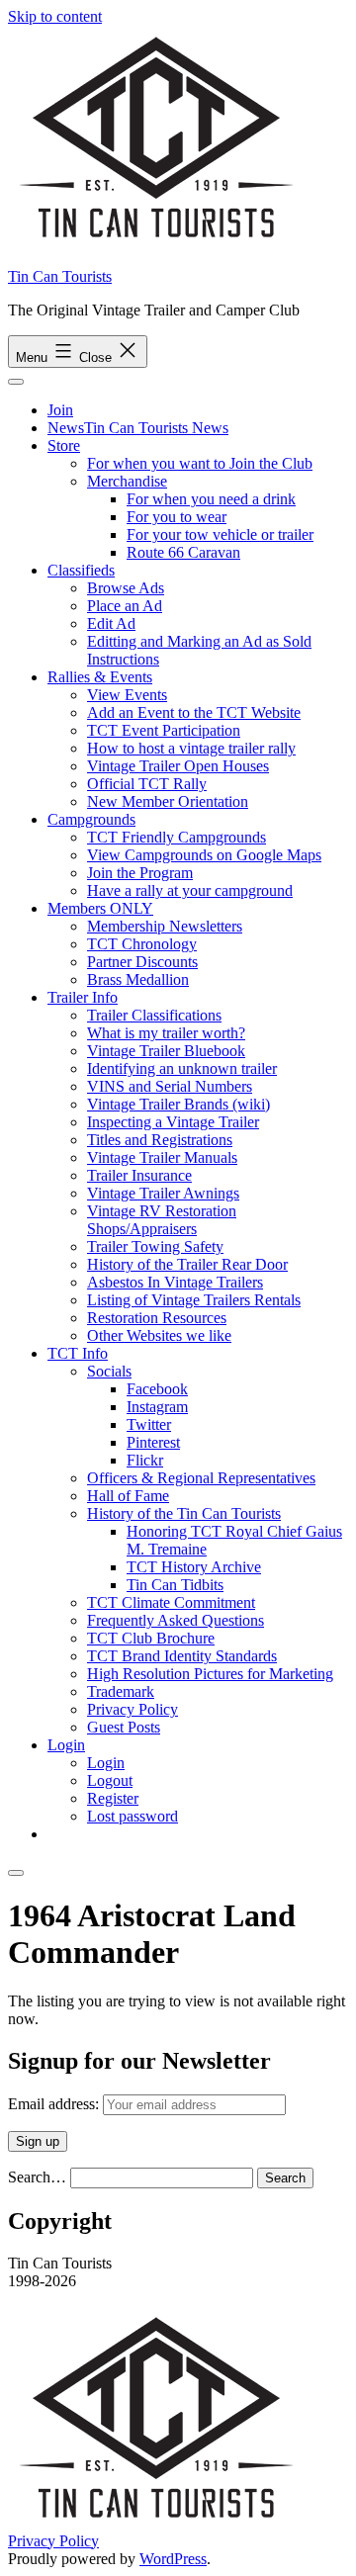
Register (113, 1798)
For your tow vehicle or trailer (220, 534)
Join (60, 410)
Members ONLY (100, 908)
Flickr (145, 1460)
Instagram (157, 1407)
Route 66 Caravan (183, 552)
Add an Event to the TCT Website (194, 712)
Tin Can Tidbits (175, 1585)
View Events (127, 695)
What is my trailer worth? (166, 1033)
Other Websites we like (159, 1335)
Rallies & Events (100, 677)
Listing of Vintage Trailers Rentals (194, 1300)
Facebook (157, 1389)
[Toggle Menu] (16, 382)
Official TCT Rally (147, 784)
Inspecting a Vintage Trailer (173, 1122)
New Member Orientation (168, 801)
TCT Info (78, 1353)
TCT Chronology (142, 944)
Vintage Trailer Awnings (163, 1193)
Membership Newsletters (165, 926)
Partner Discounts (142, 962)
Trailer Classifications (154, 1015)
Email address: (55, 2104)
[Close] (16, 1873)
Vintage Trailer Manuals (162, 1157)
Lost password (133, 1816)
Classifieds (81, 570)
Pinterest (153, 1442)
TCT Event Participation (164, 730)
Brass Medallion (138, 979)
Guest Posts (124, 1727)
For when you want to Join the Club (200, 463)
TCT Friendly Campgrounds (177, 837)
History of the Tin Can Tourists (184, 1513)
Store (64, 445)
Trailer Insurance (139, 1175)
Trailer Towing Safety (155, 1246)
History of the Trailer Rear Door (187, 1264)
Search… (37, 2177)
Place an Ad (125, 606)
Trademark (121, 1691)
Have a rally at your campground (190, 890)
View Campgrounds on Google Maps (204, 855)
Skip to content (55, 16)
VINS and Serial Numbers (170, 1086)
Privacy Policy (133, 1709)
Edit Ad (111, 623)
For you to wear (177, 517)
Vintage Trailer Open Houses (178, 766)
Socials (109, 1371)
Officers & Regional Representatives (201, 1478)
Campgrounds (91, 819)
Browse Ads (126, 588)
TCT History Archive (194, 1567)
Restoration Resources (157, 1318)
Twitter (149, 1424)
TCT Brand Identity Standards (182, 1656)
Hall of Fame (128, 1496)
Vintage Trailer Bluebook (166, 1051)
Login (66, 1745)
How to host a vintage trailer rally (191, 748)
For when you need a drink (211, 499)
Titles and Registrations (160, 1140)
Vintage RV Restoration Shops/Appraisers (162, 1220)
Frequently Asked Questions (176, 1620)
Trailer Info (83, 997)
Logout (110, 1780)
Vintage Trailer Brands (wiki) (178, 1104)
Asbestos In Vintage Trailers (175, 1282)
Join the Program (140, 873)
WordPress (173, 2559)
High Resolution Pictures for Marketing (210, 1674)
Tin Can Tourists (60, 276)
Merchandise (127, 481)
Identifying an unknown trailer (182, 1068)
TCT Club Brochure (151, 1638)
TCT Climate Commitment (171, 1602)
